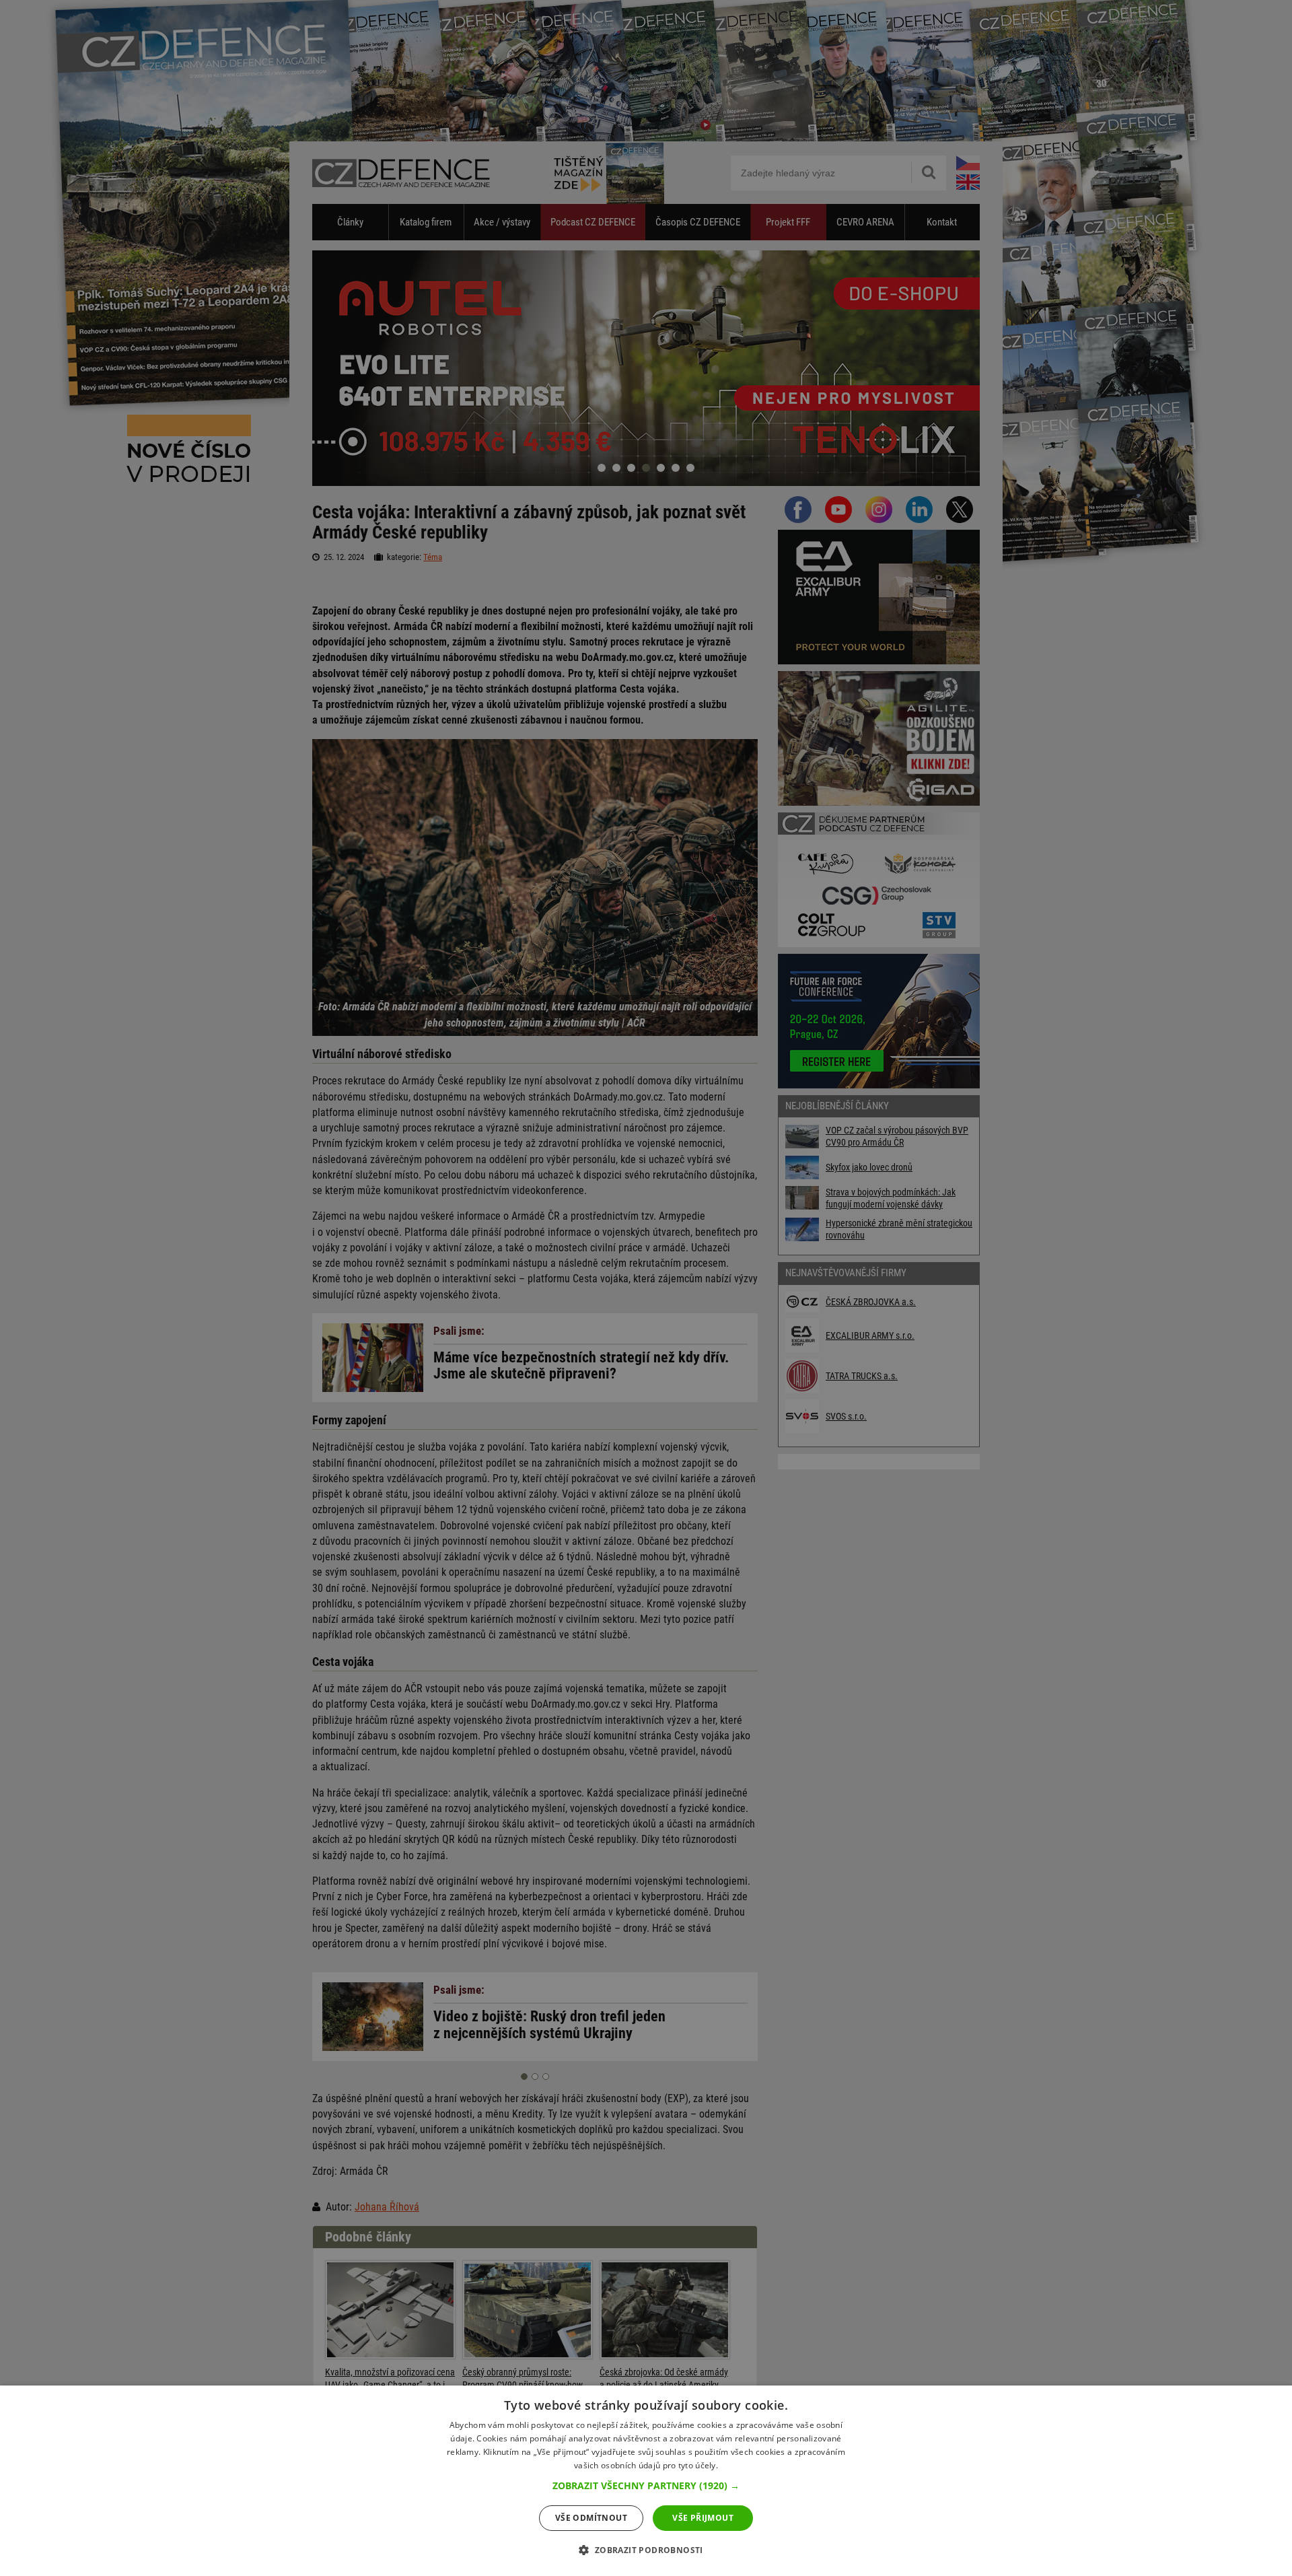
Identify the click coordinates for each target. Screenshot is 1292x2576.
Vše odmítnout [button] (591, 2518)
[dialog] (646, 2481)
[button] (646, 2486)
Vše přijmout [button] (703, 2518)
